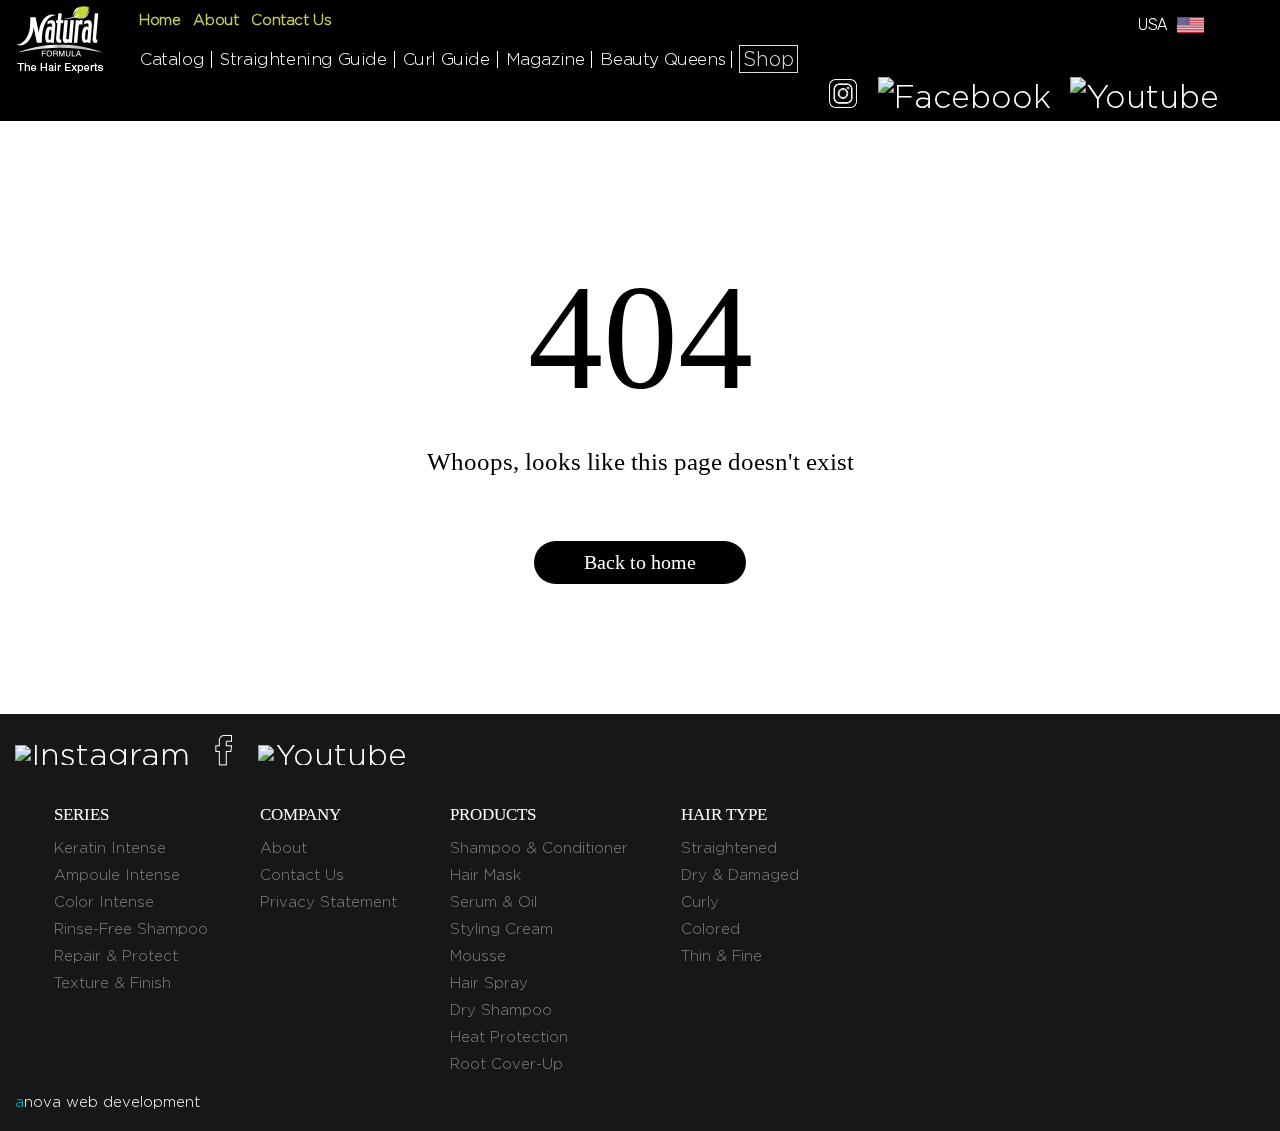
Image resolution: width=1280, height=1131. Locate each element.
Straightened (729, 848)
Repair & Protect (116, 956)
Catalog (172, 59)
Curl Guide (446, 59)
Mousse (478, 956)
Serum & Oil (493, 902)
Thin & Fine (721, 956)
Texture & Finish (112, 983)
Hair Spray (489, 983)
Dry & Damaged (740, 875)
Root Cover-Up (506, 1064)
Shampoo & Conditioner (539, 848)
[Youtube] (1144, 96)
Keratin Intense (110, 848)
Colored (710, 929)
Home (159, 20)
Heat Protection (509, 1037)
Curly (700, 902)
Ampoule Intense (117, 875)
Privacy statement (328, 902)
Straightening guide (303, 59)
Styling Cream (501, 929)
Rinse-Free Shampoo (131, 929)
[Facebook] (964, 96)
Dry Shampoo (501, 1010)
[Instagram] (843, 96)
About (215, 20)
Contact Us (291, 20)
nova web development (107, 1102)
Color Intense (104, 902)
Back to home (640, 562)
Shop (768, 59)
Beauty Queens (662, 59)
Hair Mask (485, 875)
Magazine (545, 59)
